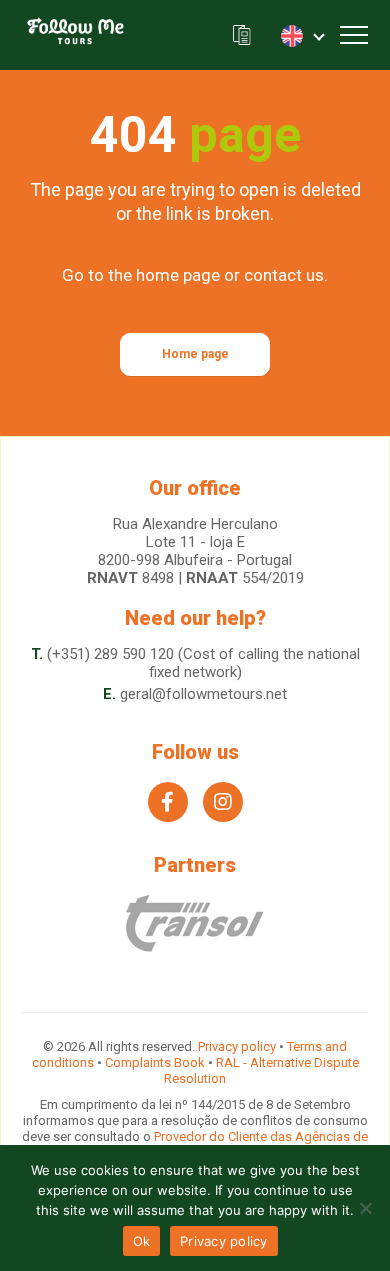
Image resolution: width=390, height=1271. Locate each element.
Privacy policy (237, 1046)
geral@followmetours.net (203, 694)
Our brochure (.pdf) (242, 35)
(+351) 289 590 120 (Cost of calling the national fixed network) (203, 663)
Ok (142, 1241)
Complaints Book (155, 1062)
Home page (195, 354)
